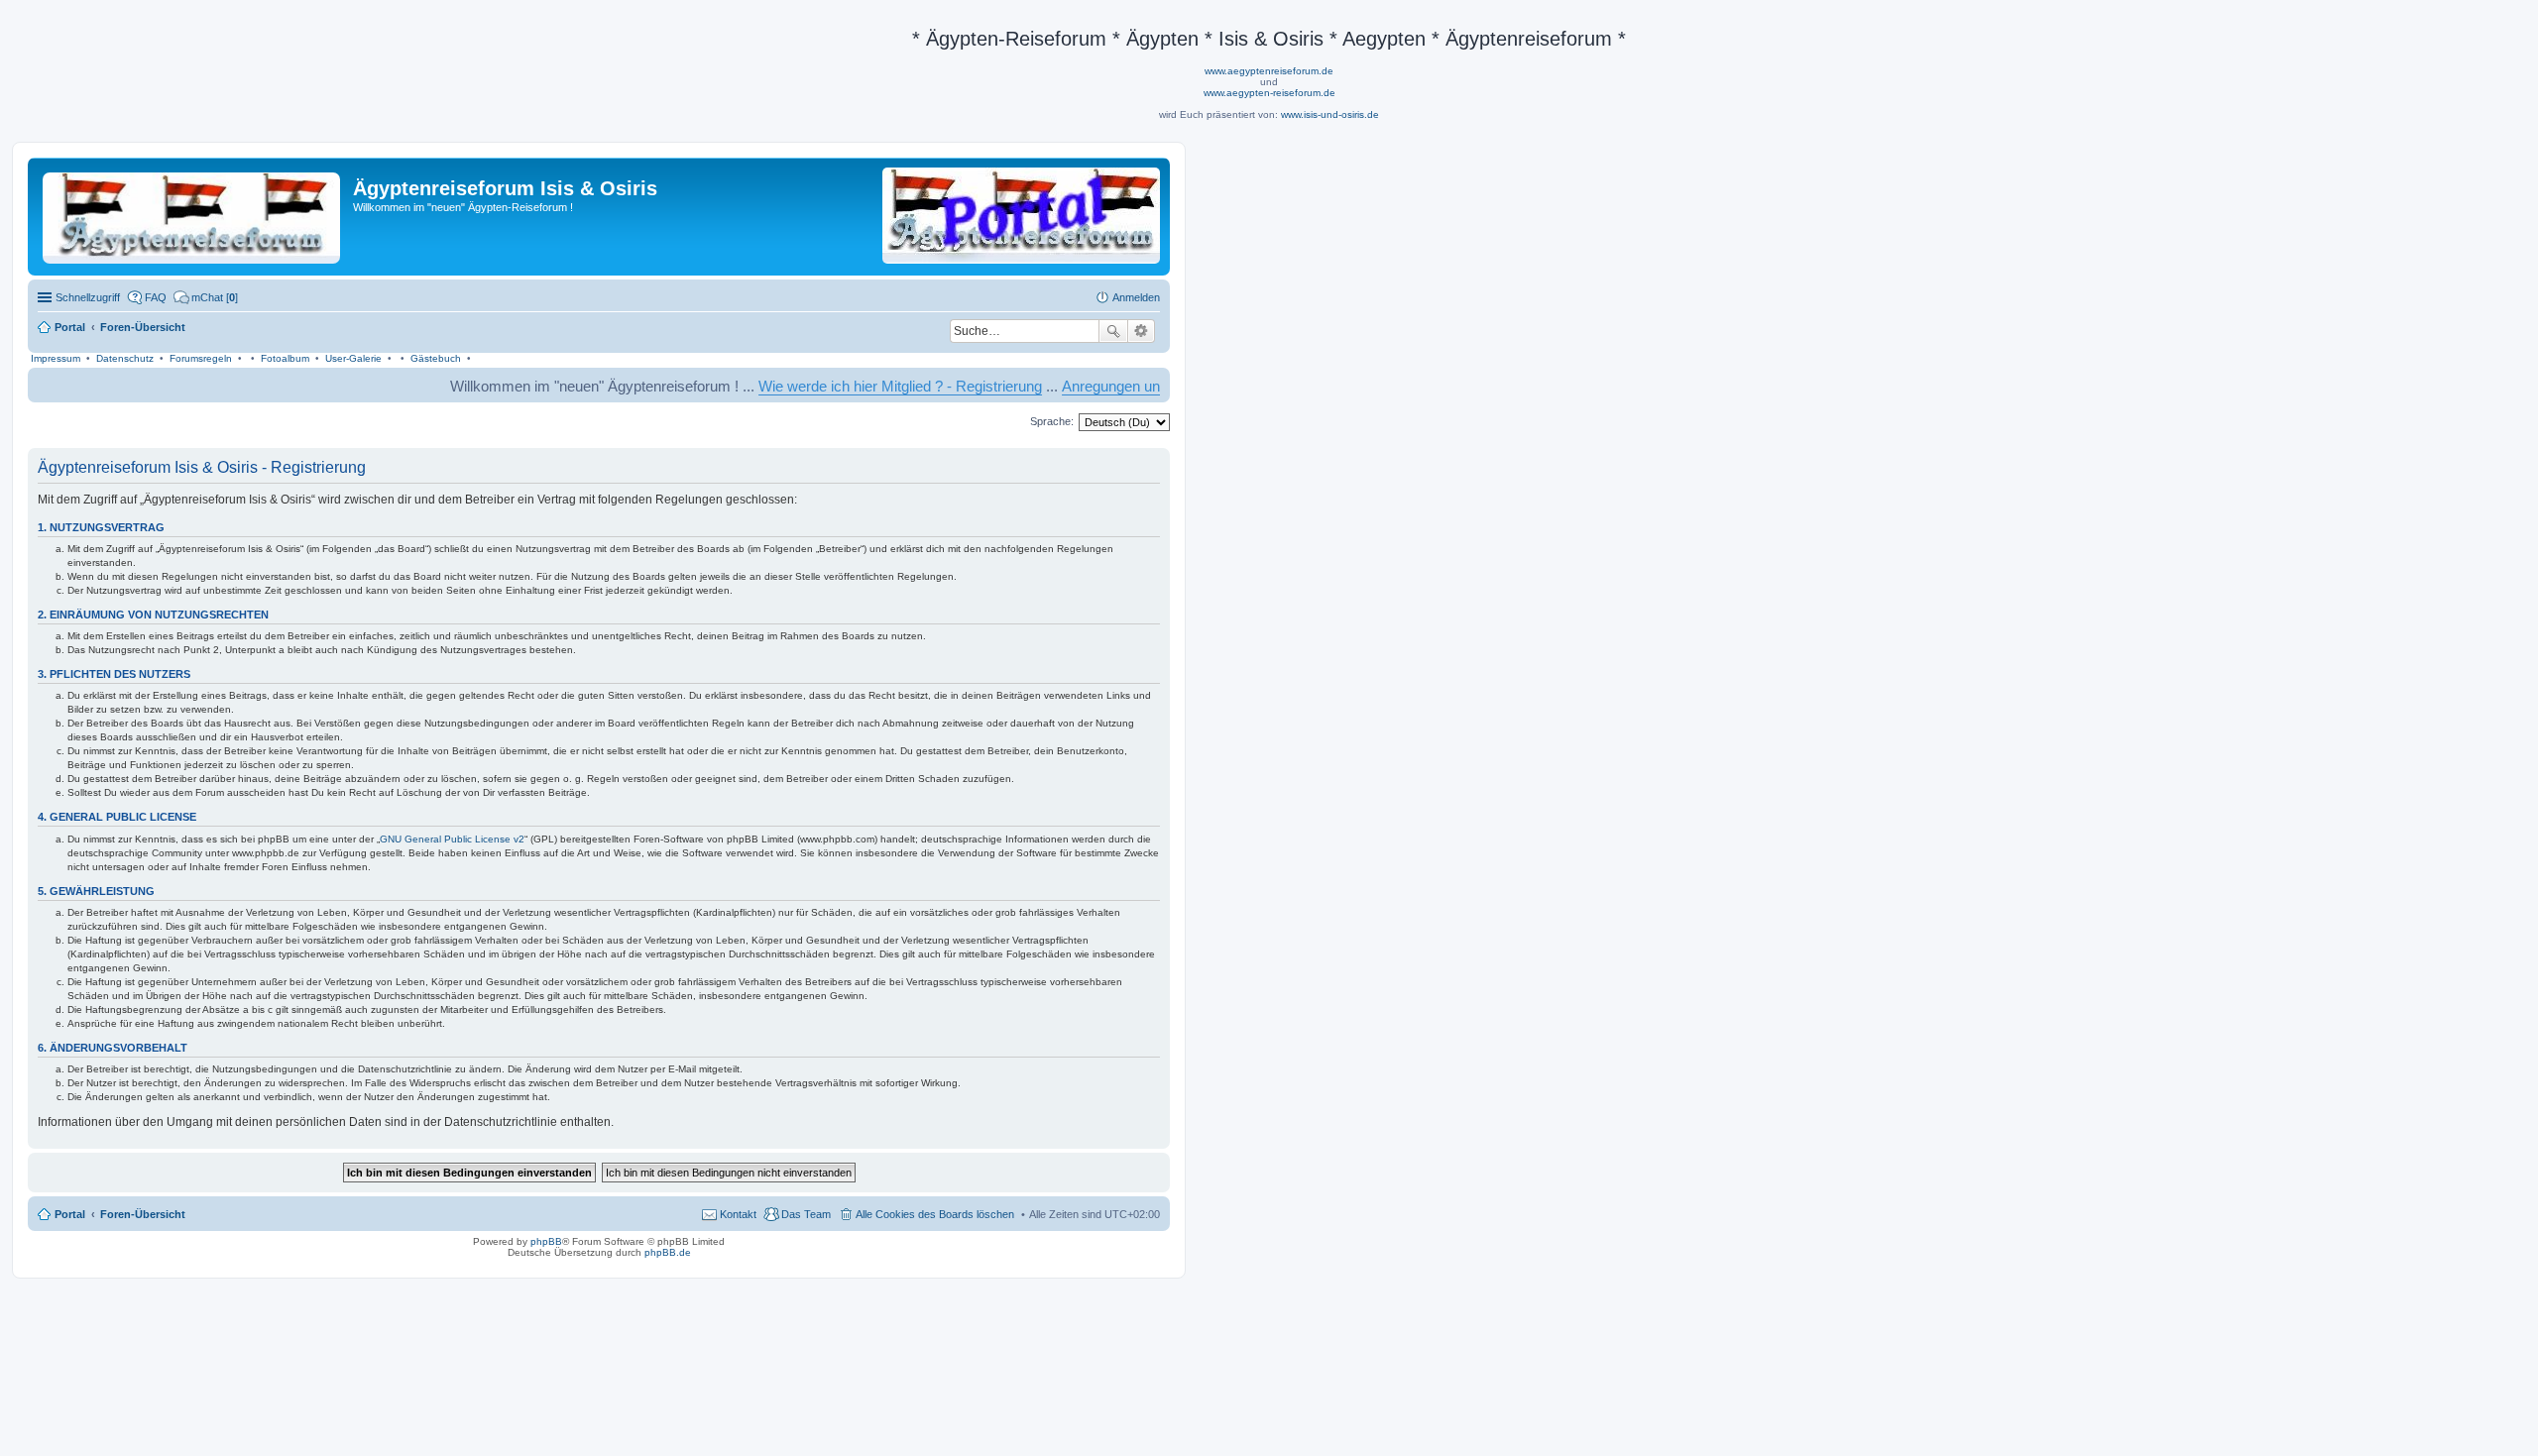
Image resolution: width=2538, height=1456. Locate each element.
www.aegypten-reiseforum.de (1269, 93)
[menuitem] (206, 297)
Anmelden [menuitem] (1136, 297)
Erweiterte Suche (1142, 331)
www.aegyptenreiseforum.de (1269, 71)
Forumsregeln (201, 358)
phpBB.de (668, 1252)
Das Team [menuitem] (806, 1214)
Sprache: (1052, 421)
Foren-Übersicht (143, 1214)
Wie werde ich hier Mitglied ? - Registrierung (852, 386)
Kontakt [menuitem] (738, 1214)
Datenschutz (125, 358)
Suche (1113, 331)
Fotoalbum (285, 358)
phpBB (546, 1241)
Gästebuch (436, 358)
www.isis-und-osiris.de (1330, 114)
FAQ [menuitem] (156, 297)
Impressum (56, 358)
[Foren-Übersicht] (193, 214)
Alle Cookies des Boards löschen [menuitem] (935, 1214)
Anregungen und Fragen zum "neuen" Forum (1157, 386)
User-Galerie (353, 358)
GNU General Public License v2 (452, 839)
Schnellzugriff (88, 297)
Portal (70, 327)
